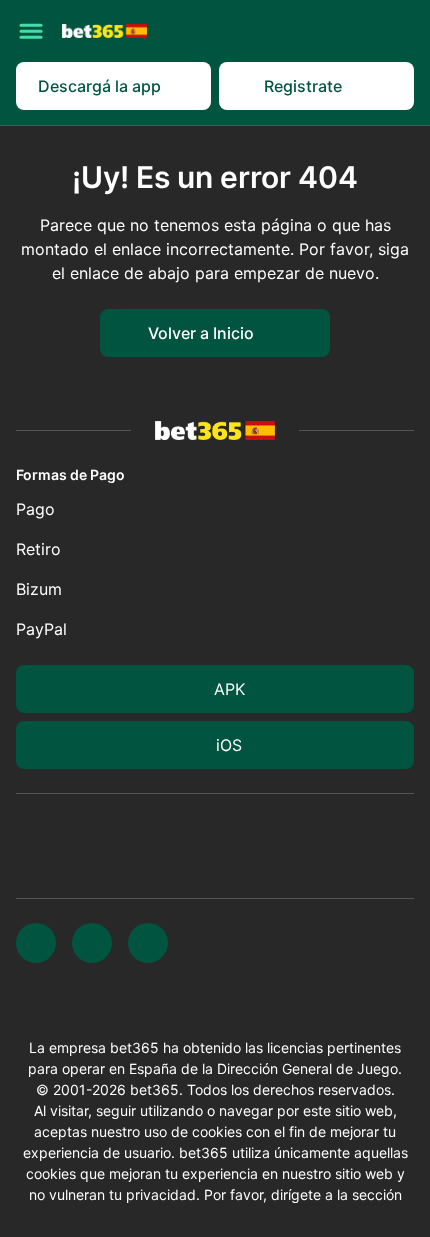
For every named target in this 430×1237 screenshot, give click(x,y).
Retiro (38, 549)
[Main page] (104, 30)
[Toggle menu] (31, 31)
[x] (36, 943)
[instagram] (92, 943)
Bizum (39, 589)
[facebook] (148, 943)
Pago (35, 509)
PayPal (41, 629)
